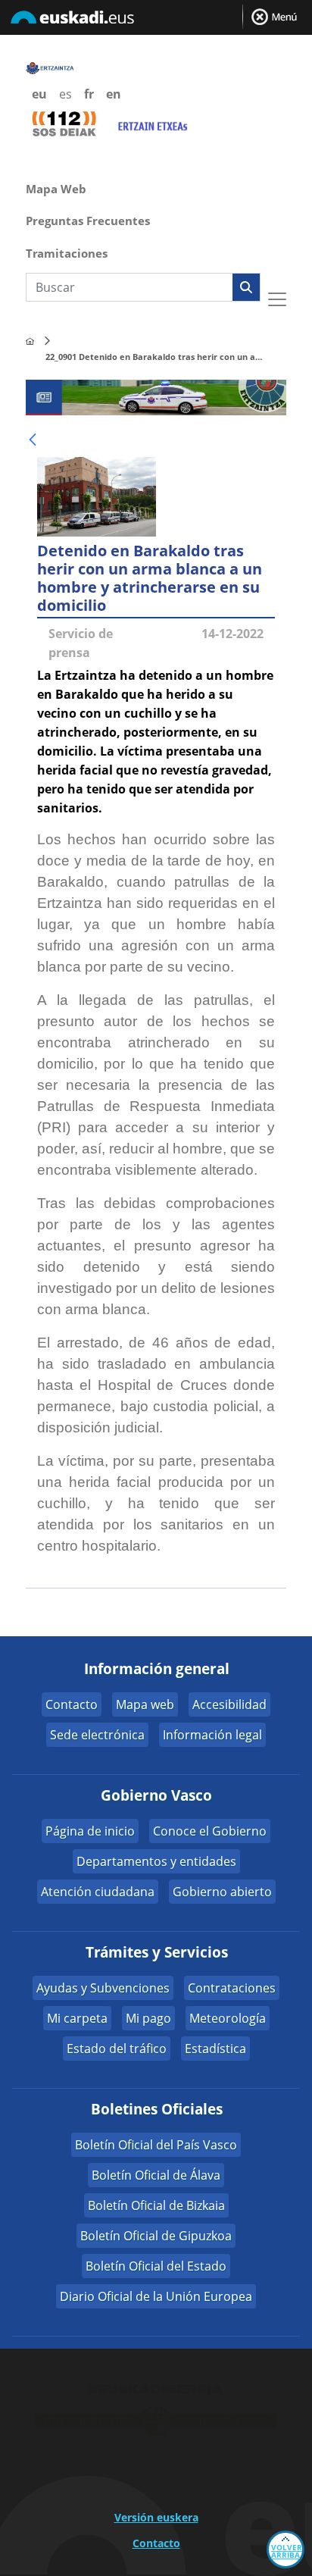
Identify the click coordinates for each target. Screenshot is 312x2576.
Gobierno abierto (222, 1892)
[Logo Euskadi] (156, 20)
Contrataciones (232, 1988)
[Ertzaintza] (30, 341)
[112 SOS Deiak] (64, 123)
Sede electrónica (97, 1735)
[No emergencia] (152, 124)
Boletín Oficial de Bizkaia (156, 2205)
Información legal (212, 1735)
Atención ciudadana (98, 1892)
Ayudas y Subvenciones (103, 1988)
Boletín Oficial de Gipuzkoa (156, 2236)
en (114, 94)
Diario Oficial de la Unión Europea (156, 2296)
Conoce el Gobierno (210, 1831)
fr (89, 94)
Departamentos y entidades (156, 1861)
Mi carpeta (77, 2018)
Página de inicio (90, 1831)
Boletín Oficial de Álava (156, 2175)
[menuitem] (156, 187)
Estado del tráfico (117, 2049)
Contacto (72, 1704)
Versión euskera (156, 2517)
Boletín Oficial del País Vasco (156, 2145)
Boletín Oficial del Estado (156, 2266)
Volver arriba (287, 2551)
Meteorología (228, 2018)
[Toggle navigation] (277, 299)
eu (39, 94)
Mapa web (145, 1704)
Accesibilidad (229, 1704)
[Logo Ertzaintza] (50, 67)
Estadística (215, 2049)
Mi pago (148, 2018)
